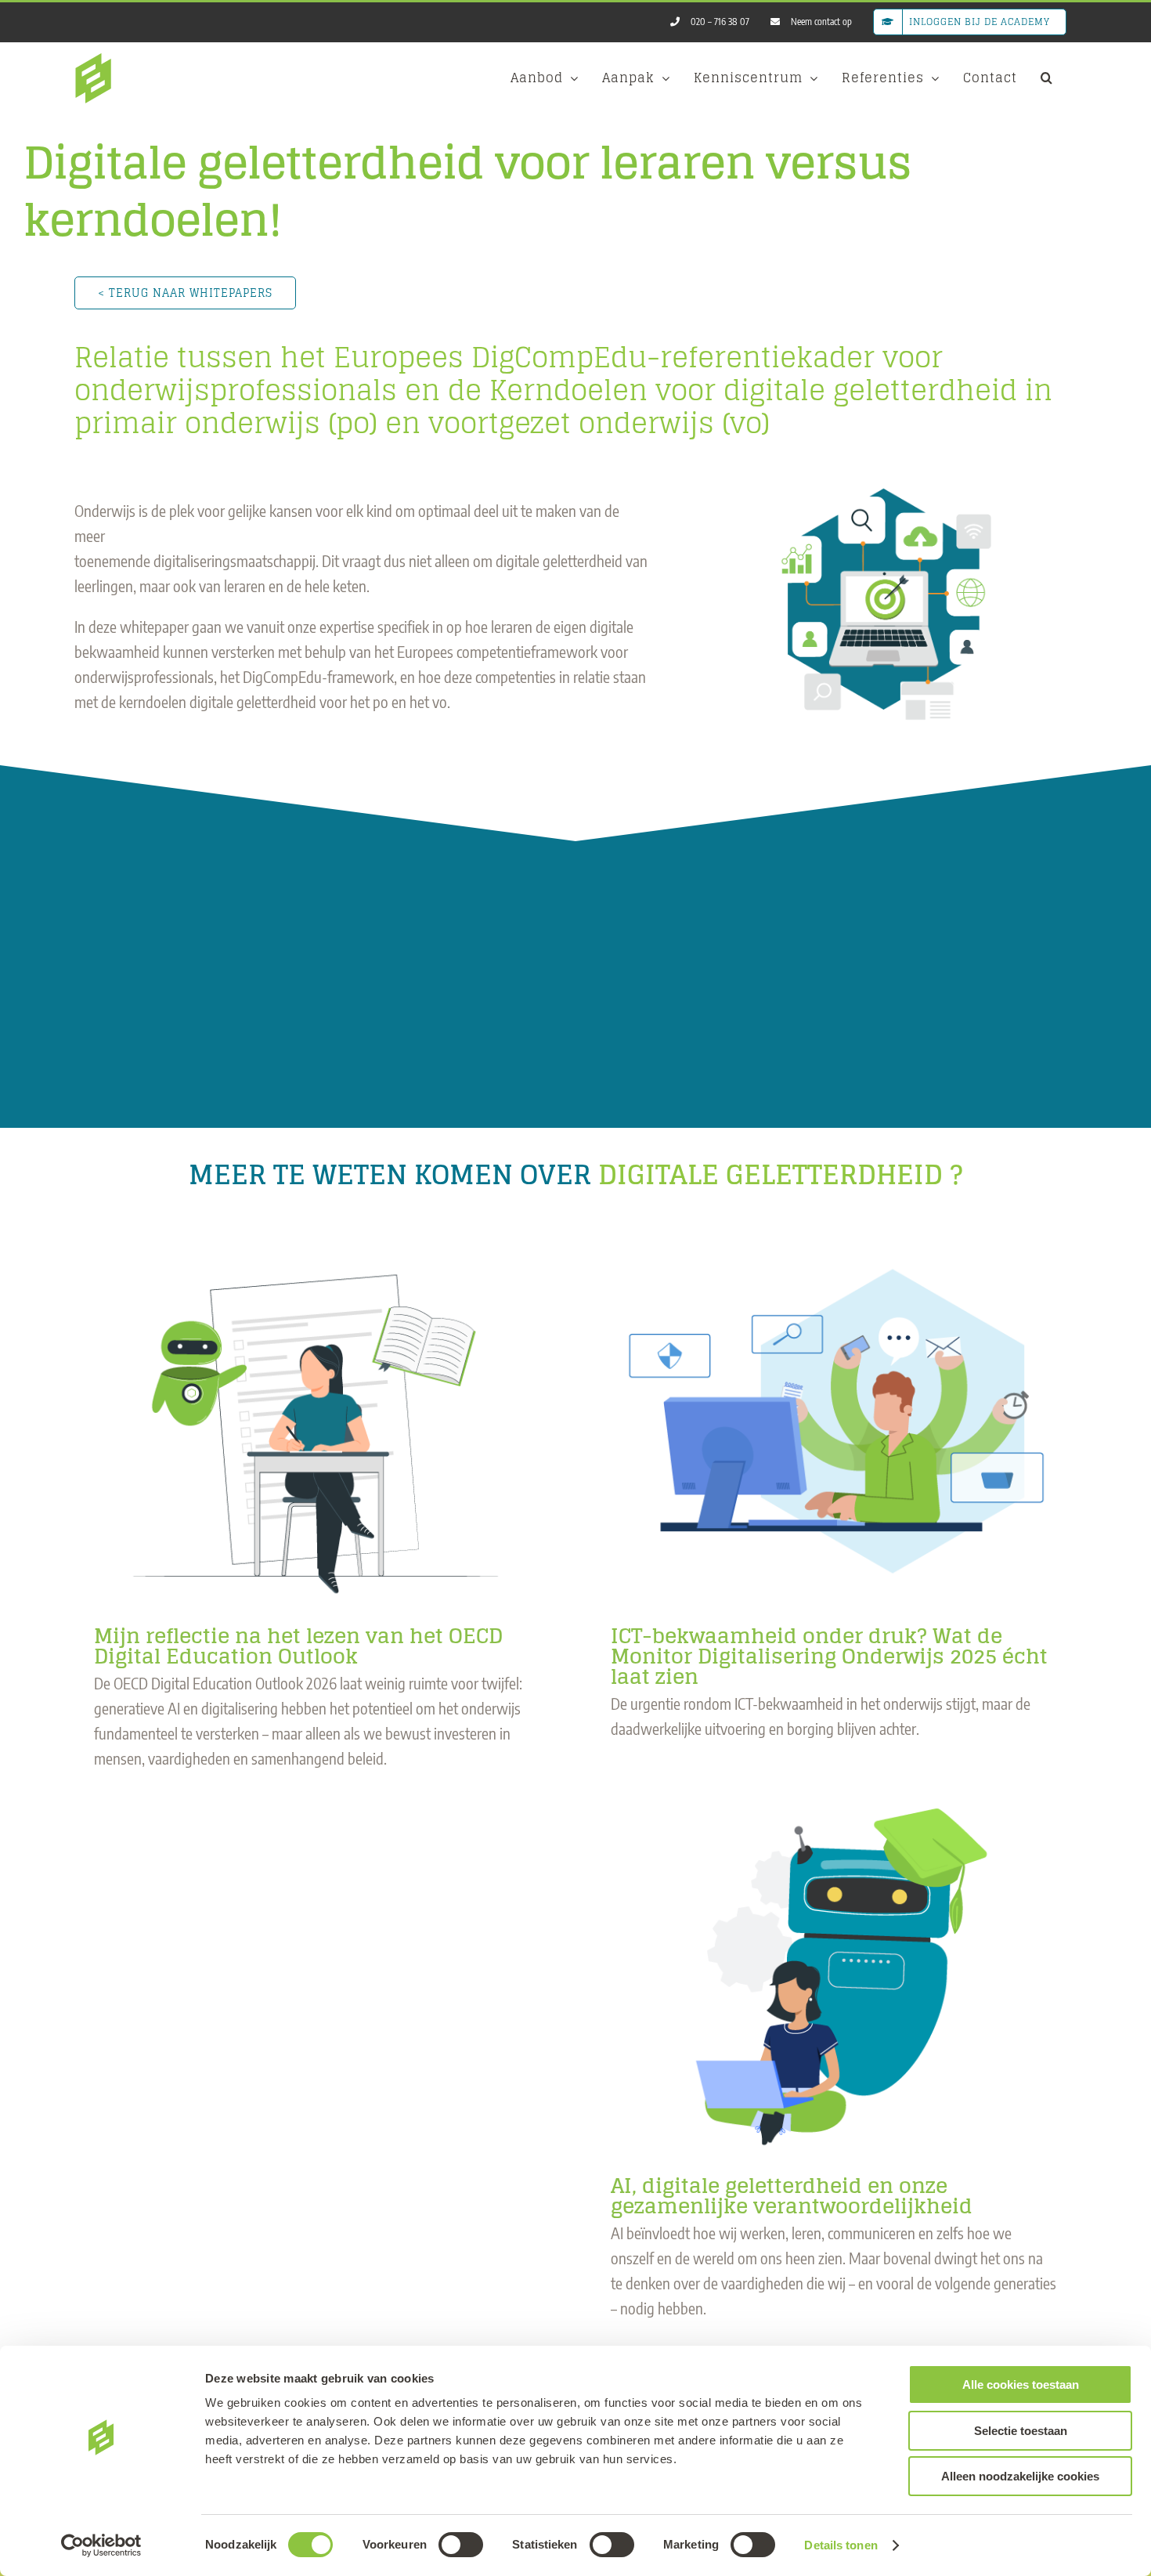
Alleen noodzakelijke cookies (1020, 2476)
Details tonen (841, 2545)
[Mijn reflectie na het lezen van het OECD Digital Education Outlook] (317, 1420)
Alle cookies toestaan (1021, 2385)
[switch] (461, 2545)
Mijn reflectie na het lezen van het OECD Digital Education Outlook (298, 1646)
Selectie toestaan (1021, 2431)
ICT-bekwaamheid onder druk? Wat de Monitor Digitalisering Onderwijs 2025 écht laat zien (829, 1656)
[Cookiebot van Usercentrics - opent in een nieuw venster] (101, 2545)
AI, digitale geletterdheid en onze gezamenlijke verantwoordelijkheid (792, 2196)
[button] (1047, 78)
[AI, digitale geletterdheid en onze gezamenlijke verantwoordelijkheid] (834, 1970)
